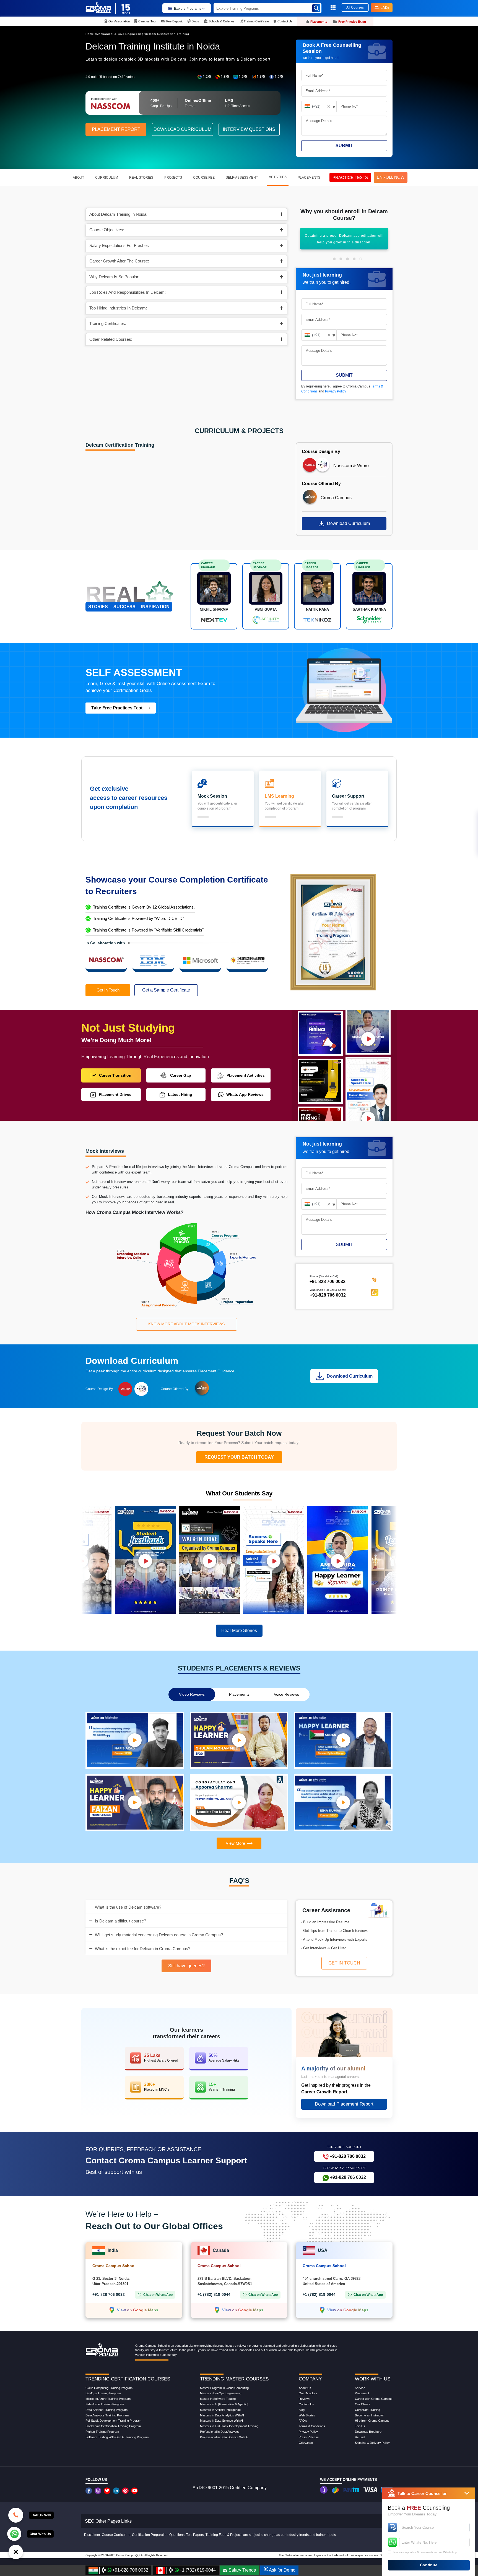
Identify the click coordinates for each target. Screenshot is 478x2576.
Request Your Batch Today (239, 1457)
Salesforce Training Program (105, 2404)
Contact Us (306, 2404)
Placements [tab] (239, 1694)
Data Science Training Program (106, 2410)
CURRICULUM (107, 178)
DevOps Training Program (103, 2393)
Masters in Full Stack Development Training (229, 2426)
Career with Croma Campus (374, 2399)
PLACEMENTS (309, 178)
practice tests (350, 177)
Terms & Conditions (312, 2426)
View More (235, 1843)
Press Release (309, 2437)
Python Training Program (102, 2432)
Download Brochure (368, 2432)
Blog (302, 2410)
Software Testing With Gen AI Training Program (117, 2437)
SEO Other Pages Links (108, 2521)
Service (360, 2388)
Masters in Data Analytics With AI (222, 2415)
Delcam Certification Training (167, 34)
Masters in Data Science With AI (221, 2421)
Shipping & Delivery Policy (372, 2443)
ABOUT (78, 178)
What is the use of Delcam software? (128, 1907)
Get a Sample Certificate (166, 990)
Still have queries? (186, 1966)
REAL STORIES (141, 178)
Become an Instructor (369, 2415)
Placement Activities (246, 1075)
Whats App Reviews (245, 1094)
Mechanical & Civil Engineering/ (121, 34)
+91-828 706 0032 (328, 1295)
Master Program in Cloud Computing (224, 2388)
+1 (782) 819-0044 (214, 2294)
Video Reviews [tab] (192, 1694)
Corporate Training (367, 2410)
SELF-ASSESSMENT (242, 178)
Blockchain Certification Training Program (113, 2426)
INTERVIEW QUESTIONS (249, 129)
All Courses (355, 7)
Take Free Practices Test (117, 708)
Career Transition (115, 1075)
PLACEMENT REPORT (116, 129)
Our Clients (363, 2404)
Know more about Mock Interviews (186, 1324)
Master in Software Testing (218, 2399)
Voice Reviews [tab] (286, 1694)
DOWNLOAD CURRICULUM (182, 129)
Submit (344, 146)
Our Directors (308, 2393)
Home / (91, 34)
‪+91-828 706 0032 (328, 1281)
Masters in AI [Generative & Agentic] (224, 2404)
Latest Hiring (180, 1094)
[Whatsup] (14, 2533)
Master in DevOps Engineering (221, 2393)
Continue (429, 2565)
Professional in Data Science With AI (224, 2437)
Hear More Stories (239, 1631)
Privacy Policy (336, 391)
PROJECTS (173, 178)
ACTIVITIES (278, 177)
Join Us (360, 2426)
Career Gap (181, 1075)
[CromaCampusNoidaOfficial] (89, 2491)
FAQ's (303, 2421)
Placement (362, 2393)
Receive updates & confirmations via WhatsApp (425, 2552)
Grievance (306, 2443)
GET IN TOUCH (344, 1963)
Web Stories (307, 2415)
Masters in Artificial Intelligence (220, 2410)
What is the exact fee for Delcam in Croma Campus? (143, 1949)
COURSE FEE (204, 178)
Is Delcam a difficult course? (120, 1921)
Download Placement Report (344, 2104)
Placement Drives (115, 1094)
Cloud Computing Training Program (109, 2388)
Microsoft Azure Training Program (108, 2399)
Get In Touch (108, 990)
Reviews (305, 2399)
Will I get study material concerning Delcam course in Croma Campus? (159, 1935)
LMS (385, 7)
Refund (360, 2437)
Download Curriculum (348, 523)
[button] (334, 259)
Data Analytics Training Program (107, 2415)
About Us (305, 2388)
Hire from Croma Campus (372, 2421)
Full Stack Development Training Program (113, 2421)
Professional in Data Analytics (220, 2432)
